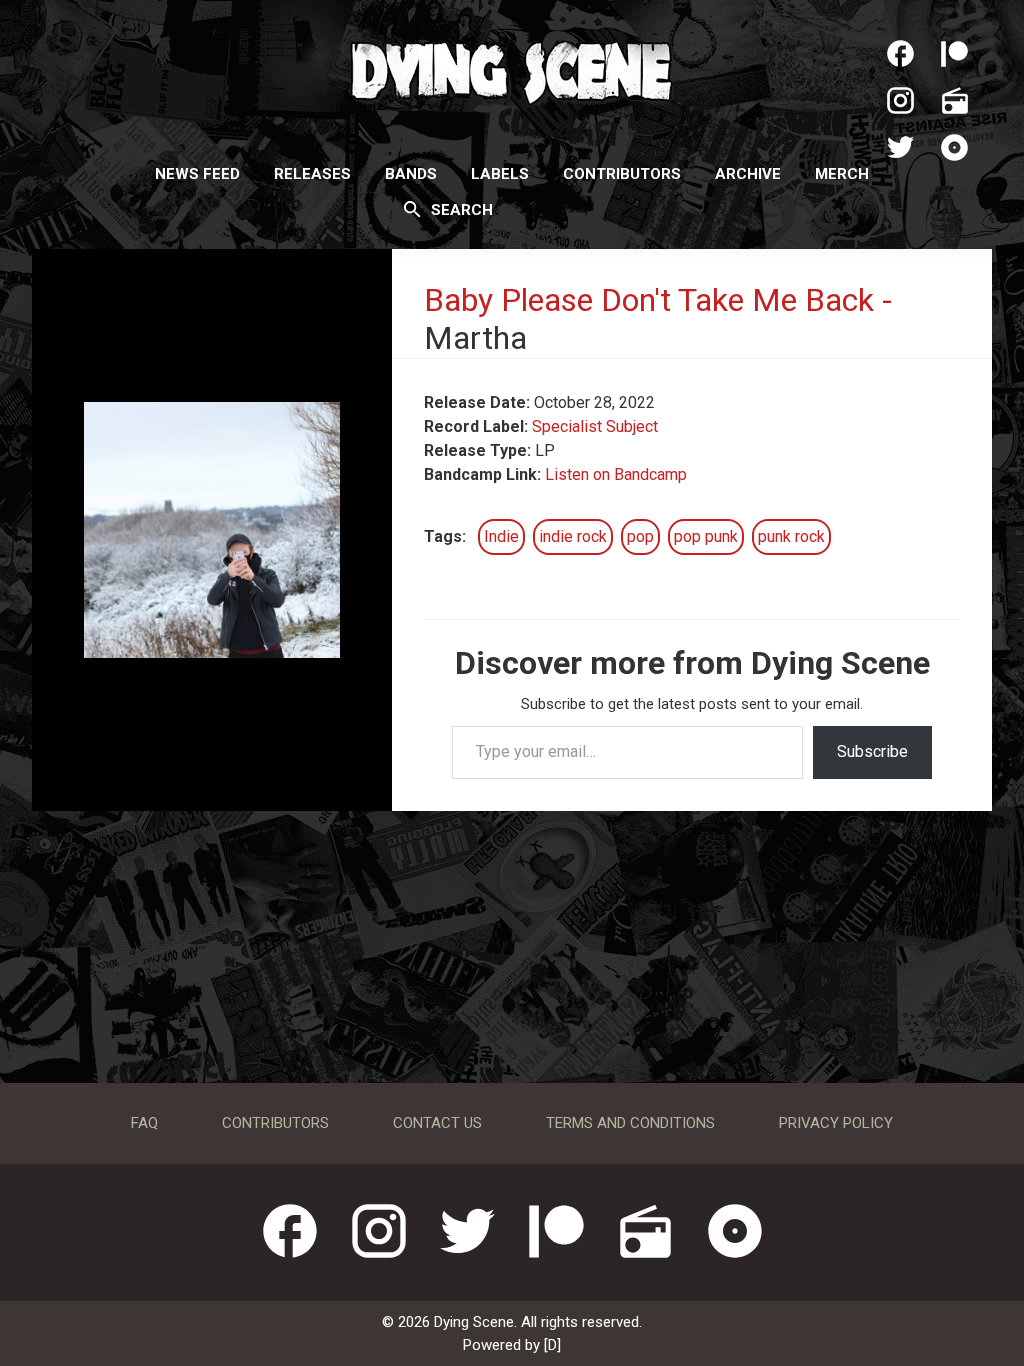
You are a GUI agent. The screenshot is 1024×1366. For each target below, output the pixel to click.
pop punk (706, 536)
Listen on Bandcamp (616, 474)
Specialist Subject (595, 426)
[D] (552, 1345)
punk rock (791, 536)
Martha (475, 338)
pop (640, 536)
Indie (501, 536)
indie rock (573, 536)
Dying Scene (512, 70)
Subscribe (872, 751)
